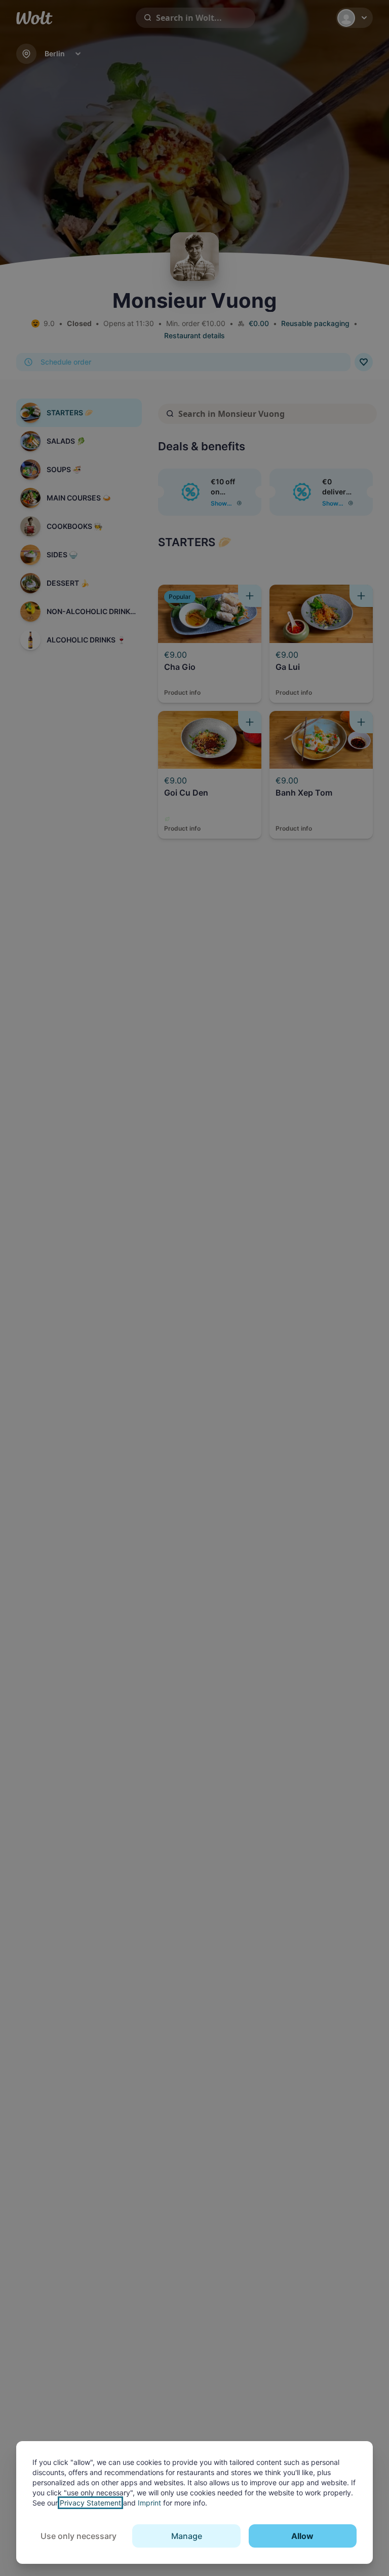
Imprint (149, 2503)
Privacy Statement (90, 2503)
